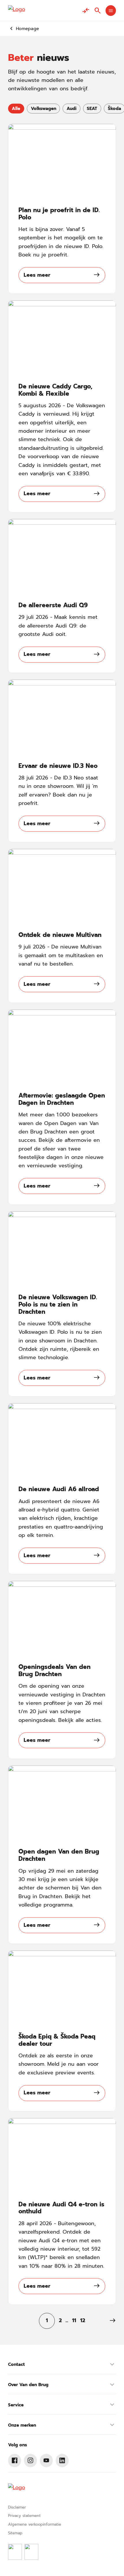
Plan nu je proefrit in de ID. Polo (59, 214)
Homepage (27, 29)
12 (83, 2320)
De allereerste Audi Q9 (53, 605)
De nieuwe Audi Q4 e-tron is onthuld (61, 2208)
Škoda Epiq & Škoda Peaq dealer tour (57, 2040)
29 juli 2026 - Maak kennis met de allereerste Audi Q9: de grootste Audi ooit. (58, 626)
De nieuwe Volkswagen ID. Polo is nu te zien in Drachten (58, 1305)
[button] (113, 2321)
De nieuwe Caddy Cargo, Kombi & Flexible (56, 390)
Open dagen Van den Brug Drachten (59, 1855)
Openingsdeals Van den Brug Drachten (55, 1671)
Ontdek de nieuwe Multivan (60, 935)
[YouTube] (46, 2461)
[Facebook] (15, 2461)
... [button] (67, 2320)
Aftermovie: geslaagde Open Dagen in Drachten (62, 1099)
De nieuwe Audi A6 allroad (59, 1489)
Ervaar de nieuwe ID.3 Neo (58, 766)
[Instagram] (31, 2461)
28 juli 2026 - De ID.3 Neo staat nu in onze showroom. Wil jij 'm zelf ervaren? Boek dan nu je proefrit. (58, 790)
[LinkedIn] (62, 2461)
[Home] (17, 11)
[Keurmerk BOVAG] (15, 2552)
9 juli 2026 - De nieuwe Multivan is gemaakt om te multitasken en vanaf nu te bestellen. (61, 955)
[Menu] (111, 11)
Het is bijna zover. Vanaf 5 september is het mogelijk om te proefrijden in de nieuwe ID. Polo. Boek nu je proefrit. (61, 242)
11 (74, 2320)
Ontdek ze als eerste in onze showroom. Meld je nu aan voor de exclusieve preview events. (59, 2064)
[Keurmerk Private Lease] (31, 2552)
